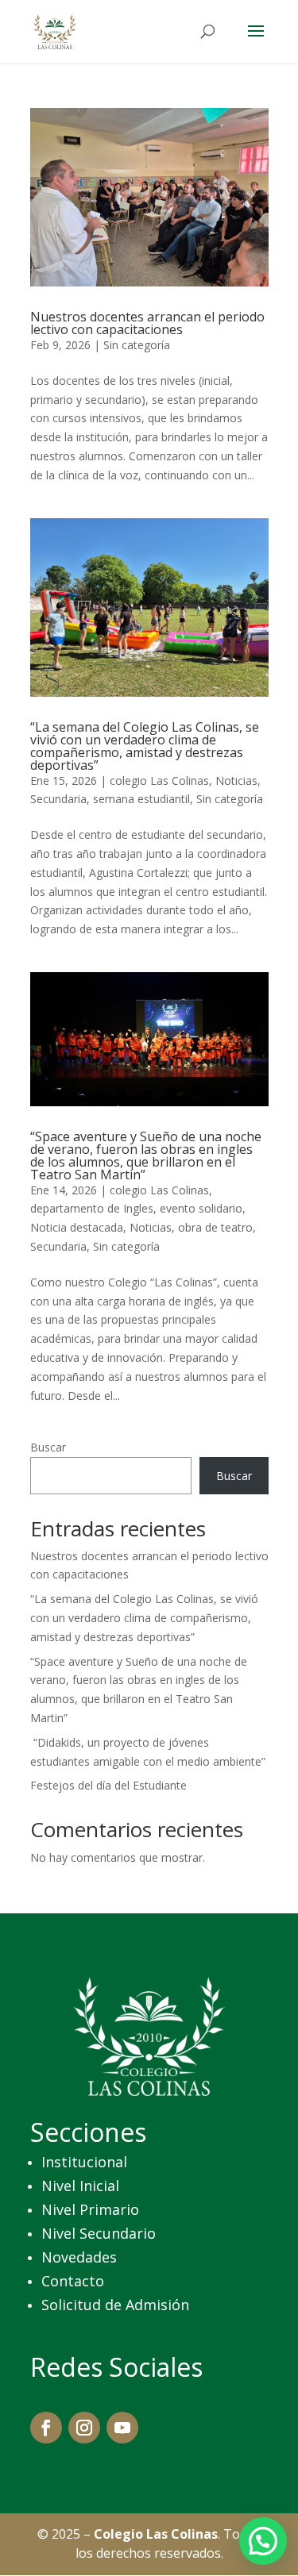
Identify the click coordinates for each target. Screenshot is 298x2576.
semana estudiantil (141, 799)
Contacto (73, 2281)
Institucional (84, 2162)
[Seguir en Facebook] (46, 2428)
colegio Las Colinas (159, 780)
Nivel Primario (90, 2209)
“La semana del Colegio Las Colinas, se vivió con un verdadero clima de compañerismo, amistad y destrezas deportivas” (145, 746)
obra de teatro (215, 1227)
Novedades (79, 2257)
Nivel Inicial (80, 2186)
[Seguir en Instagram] (84, 2428)
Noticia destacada (77, 1227)
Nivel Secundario (99, 2233)
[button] (263, 2541)
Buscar (48, 1447)
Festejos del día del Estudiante (108, 1785)
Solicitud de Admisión (115, 2305)
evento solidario (201, 1208)
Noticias (236, 780)
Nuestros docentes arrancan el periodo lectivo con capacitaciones (147, 323)
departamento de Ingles (92, 1208)
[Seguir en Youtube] (122, 2428)
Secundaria (58, 799)
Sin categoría (137, 345)
